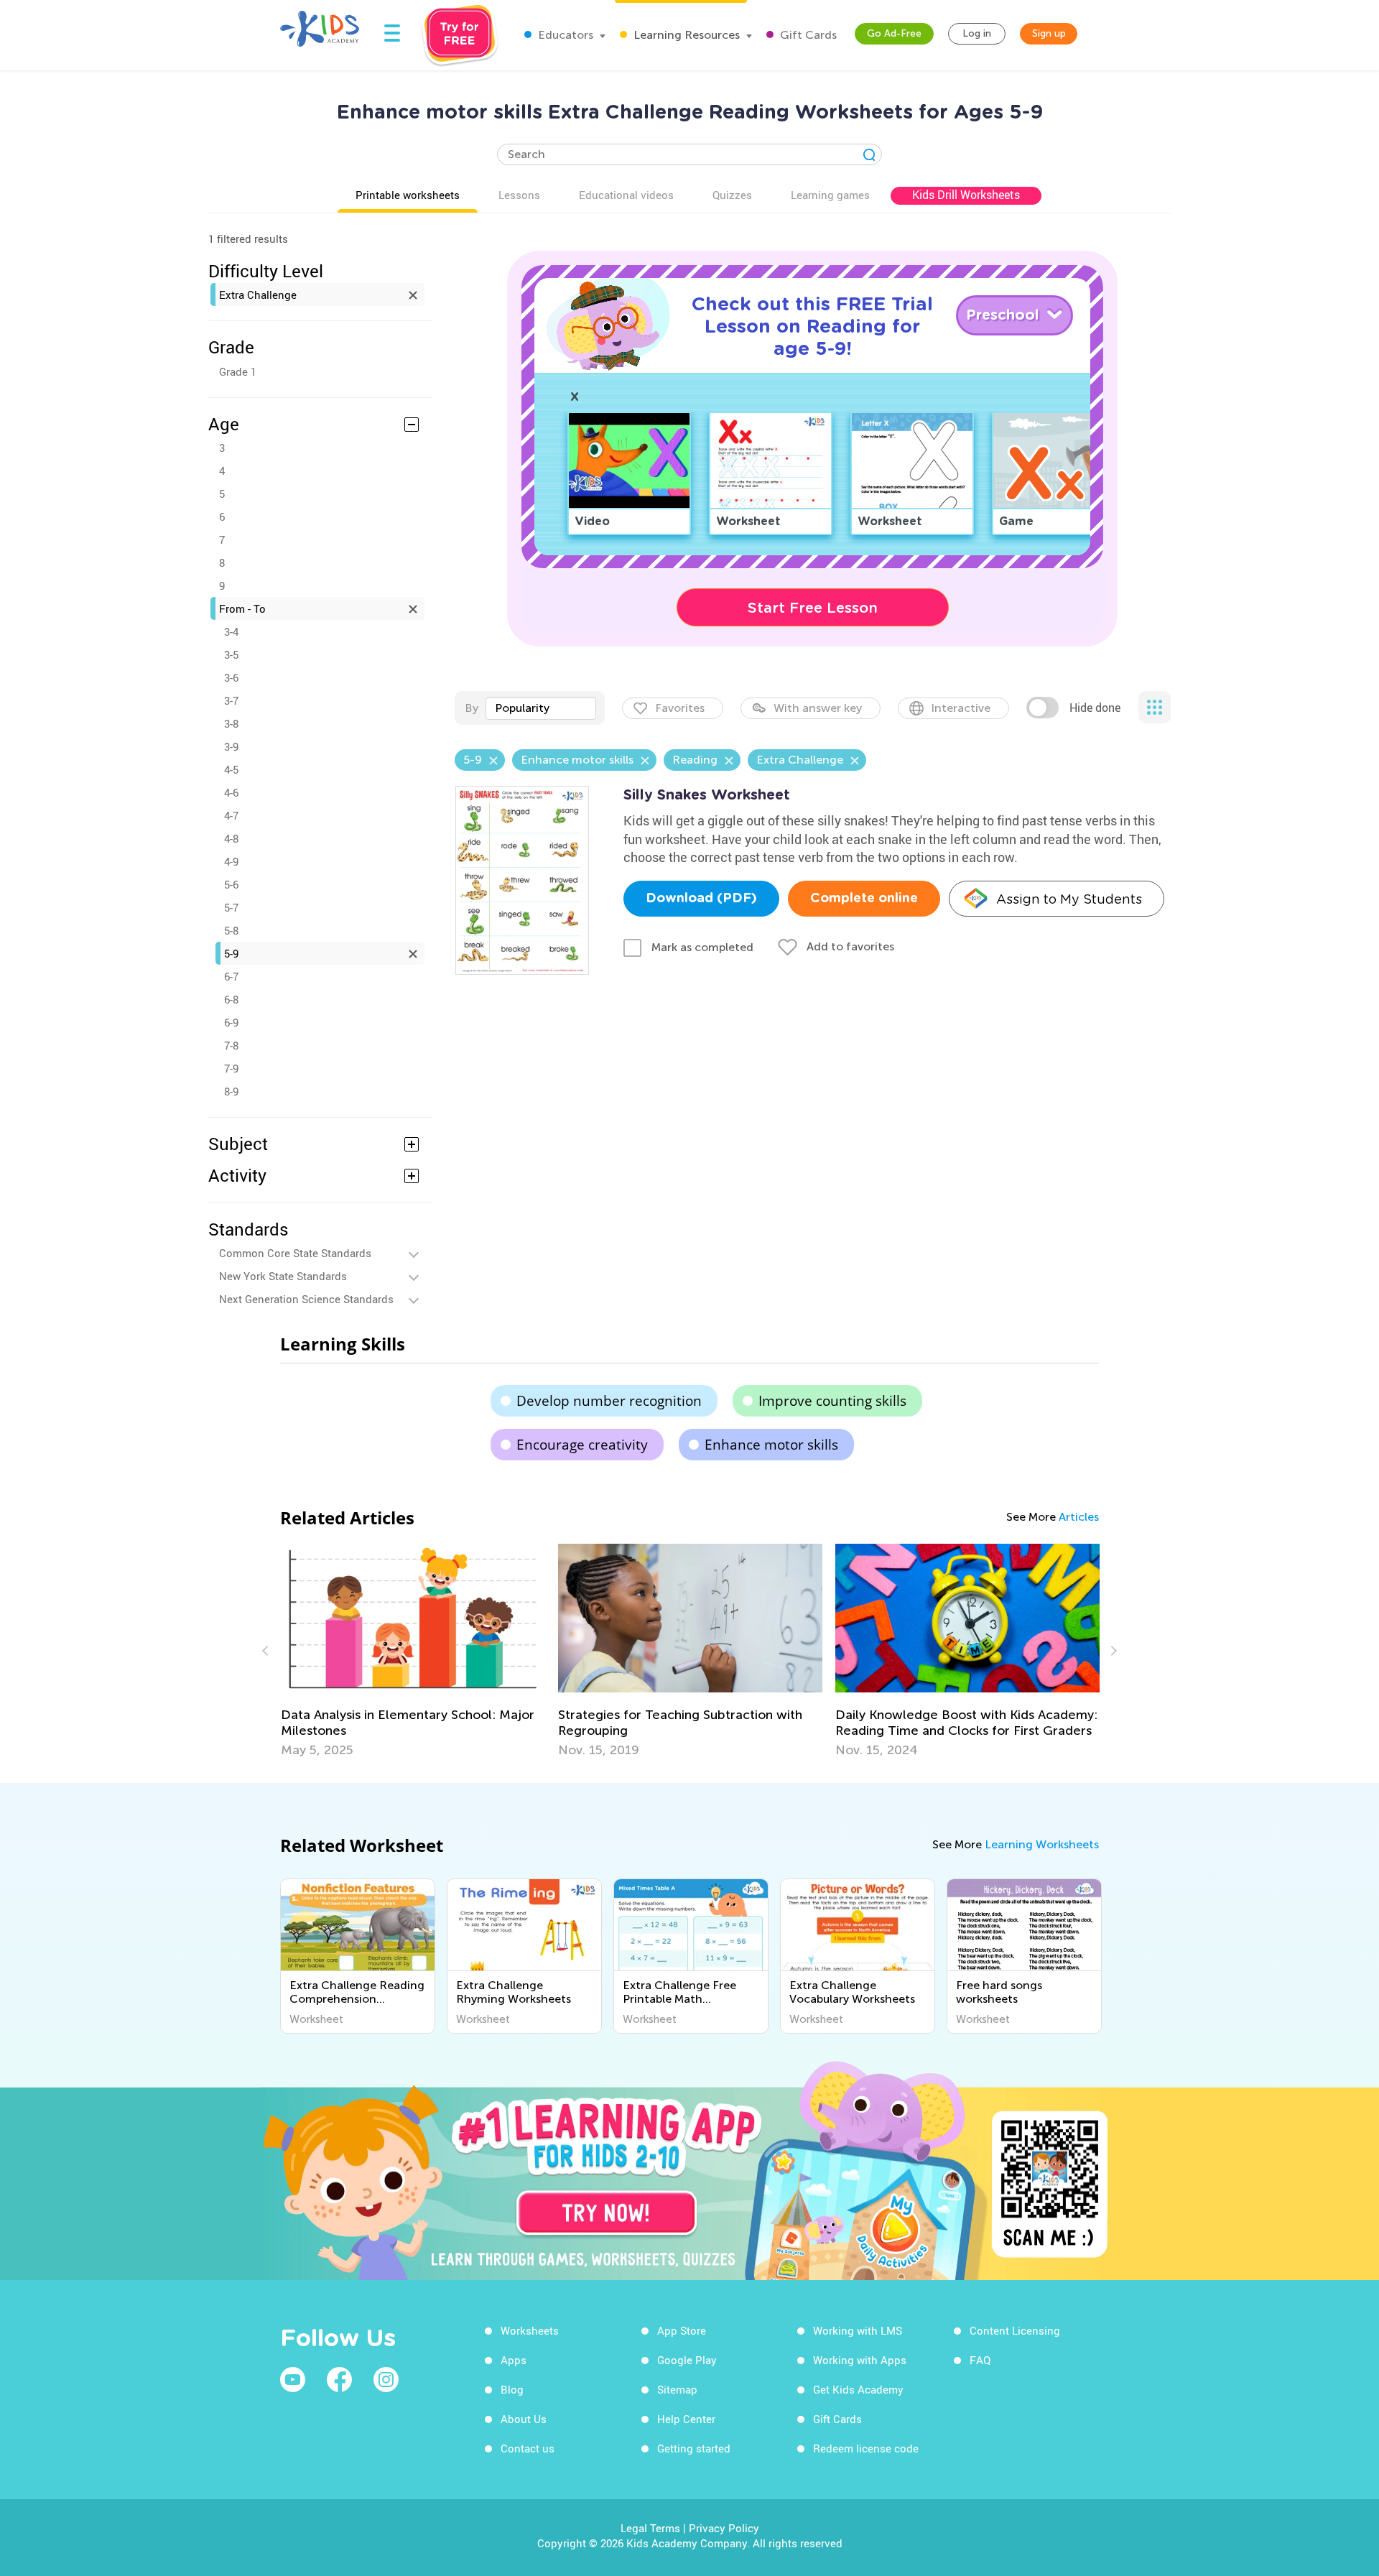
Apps (514, 2360)
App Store (682, 2330)
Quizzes (732, 195)
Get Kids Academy (858, 2389)
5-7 (231, 907)
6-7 (231, 976)
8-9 (231, 1091)
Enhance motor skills (771, 1445)
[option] (501, 1651)
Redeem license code (866, 2448)
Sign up (1049, 33)
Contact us (528, 2448)
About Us (524, 2419)
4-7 (231, 815)
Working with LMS (858, 2330)
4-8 (231, 838)
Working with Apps (860, 2360)
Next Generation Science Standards (306, 1299)
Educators (564, 35)
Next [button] (1112, 1651)
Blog (512, 2389)
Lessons (519, 195)
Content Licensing (1015, 2330)
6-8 (231, 999)
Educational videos (626, 195)
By (472, 708)
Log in (977, 33)
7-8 (231, 1045)
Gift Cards (807, 35)
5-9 (231, 953)
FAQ (980, 2360)
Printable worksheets (408, 195)
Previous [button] (267, 1651)
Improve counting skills (832, 1401)
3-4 (231, 631)
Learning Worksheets (1042, 1844)
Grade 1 (238, 371)
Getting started (694, 2448)
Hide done (1095, 708)
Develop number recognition (609, 1401)
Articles (1079, 1517)
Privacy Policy (724, 2528)
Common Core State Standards (295, 1253)
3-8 (231, 723)
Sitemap (677, 2389)
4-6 (231, 792)
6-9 (231, 1022)
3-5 (231, 654)
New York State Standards (283, 1276)
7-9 (231, 1068)
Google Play (687, 2360)
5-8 (231, 930)
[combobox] (541, 708)
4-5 (231, 769)
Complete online (864, 899)
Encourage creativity (582, 1445)
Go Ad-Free (894, 33)
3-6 (231, 677)
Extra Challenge (258, 295)
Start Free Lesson (813, 608)
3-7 (231, 700)
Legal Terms (650, 2528)
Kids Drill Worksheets (966, 195)
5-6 (231, 884)
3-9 (231, 746)
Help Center (686, 2419)
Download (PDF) (701, 899)
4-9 (231, 861)
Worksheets (530, 2330)
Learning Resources (685, 35)
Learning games (830, 195)
